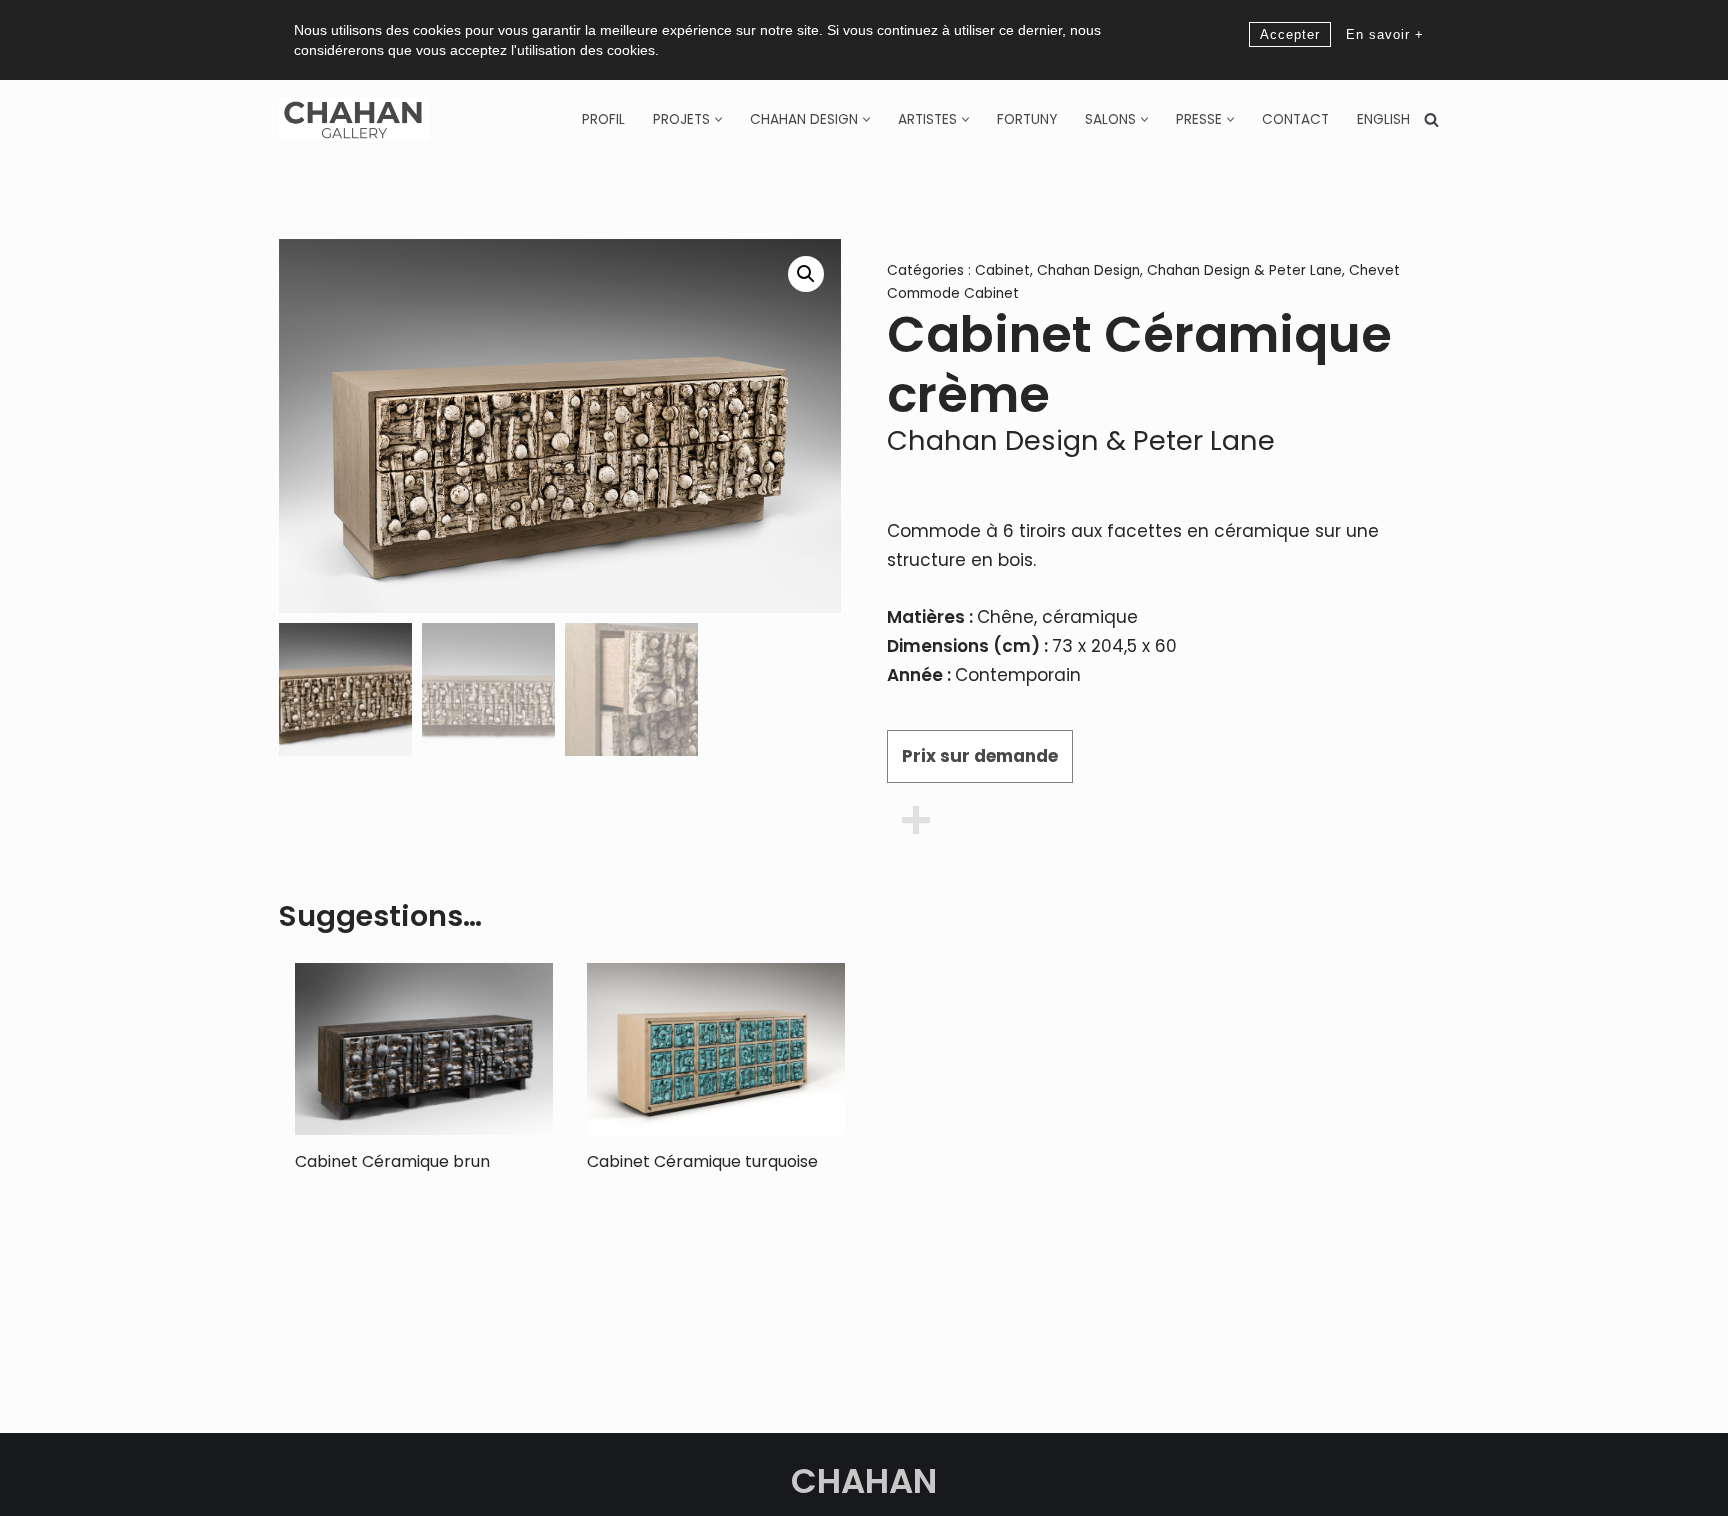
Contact (1295, 119)
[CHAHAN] (354, 119)
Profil (603, 119)
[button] (718, 119)
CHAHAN (864, 1481)
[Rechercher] (1431, 119)
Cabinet (1002, 270)
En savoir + (1385, 34)
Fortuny (1027, 119)
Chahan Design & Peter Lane (1244, 270)
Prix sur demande (980, 756)
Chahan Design (1088, 270)
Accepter (1290, 34)
